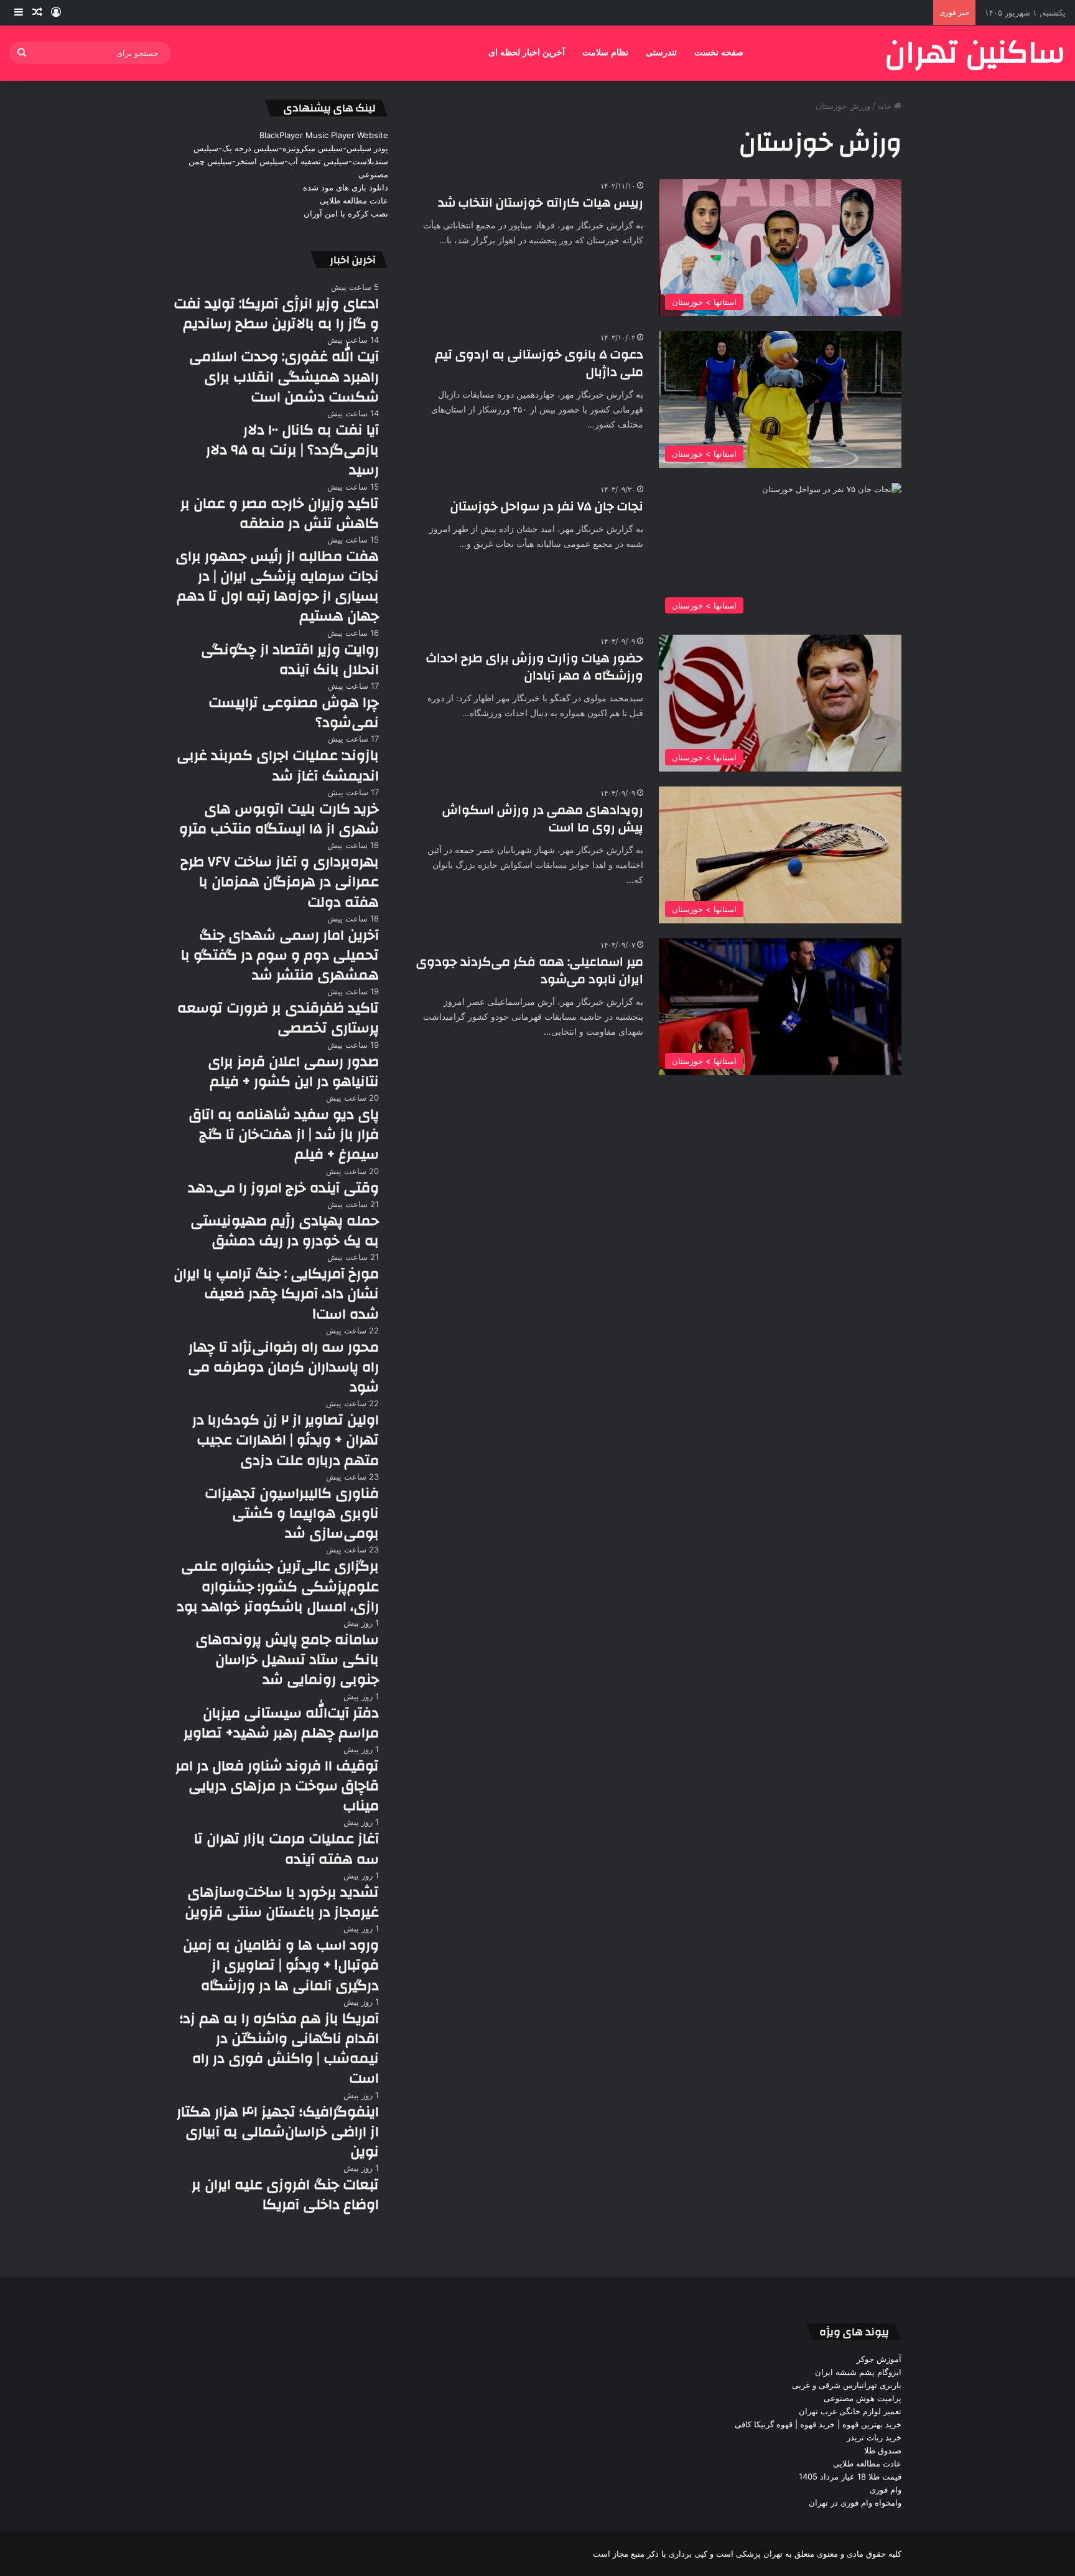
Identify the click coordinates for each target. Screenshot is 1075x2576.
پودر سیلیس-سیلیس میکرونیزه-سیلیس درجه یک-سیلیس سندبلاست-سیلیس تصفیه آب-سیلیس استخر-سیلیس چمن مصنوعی (288, 161)
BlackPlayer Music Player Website (324, 135)
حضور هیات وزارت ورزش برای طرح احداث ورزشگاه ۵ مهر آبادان (535, 667)
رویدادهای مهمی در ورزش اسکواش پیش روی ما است (543, 819)
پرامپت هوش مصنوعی (863, 2398)
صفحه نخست (719, 53)
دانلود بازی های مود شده (346, 187)
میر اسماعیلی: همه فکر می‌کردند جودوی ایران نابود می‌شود (530, 970)
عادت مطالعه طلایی (354, 200)
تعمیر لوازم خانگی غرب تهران (850, 2411)
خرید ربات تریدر (874, 2437)
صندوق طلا (883, 2450)
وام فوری (886, 2490)
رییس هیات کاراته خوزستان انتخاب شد (541, 203)
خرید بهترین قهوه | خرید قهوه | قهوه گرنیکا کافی (818, 2424)
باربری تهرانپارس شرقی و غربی (847, 2385)
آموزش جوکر (879, 2359)
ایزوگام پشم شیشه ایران (858, 2372)
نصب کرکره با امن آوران (346, 213)
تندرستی (661, 53)
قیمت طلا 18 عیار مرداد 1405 (850, 2476)
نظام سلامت (605, 53)
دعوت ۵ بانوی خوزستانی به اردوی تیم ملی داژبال (539, 363)
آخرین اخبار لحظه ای (527, 53)
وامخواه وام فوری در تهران (855, 2503)
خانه (886, 106)
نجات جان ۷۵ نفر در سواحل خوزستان (547, 506)
